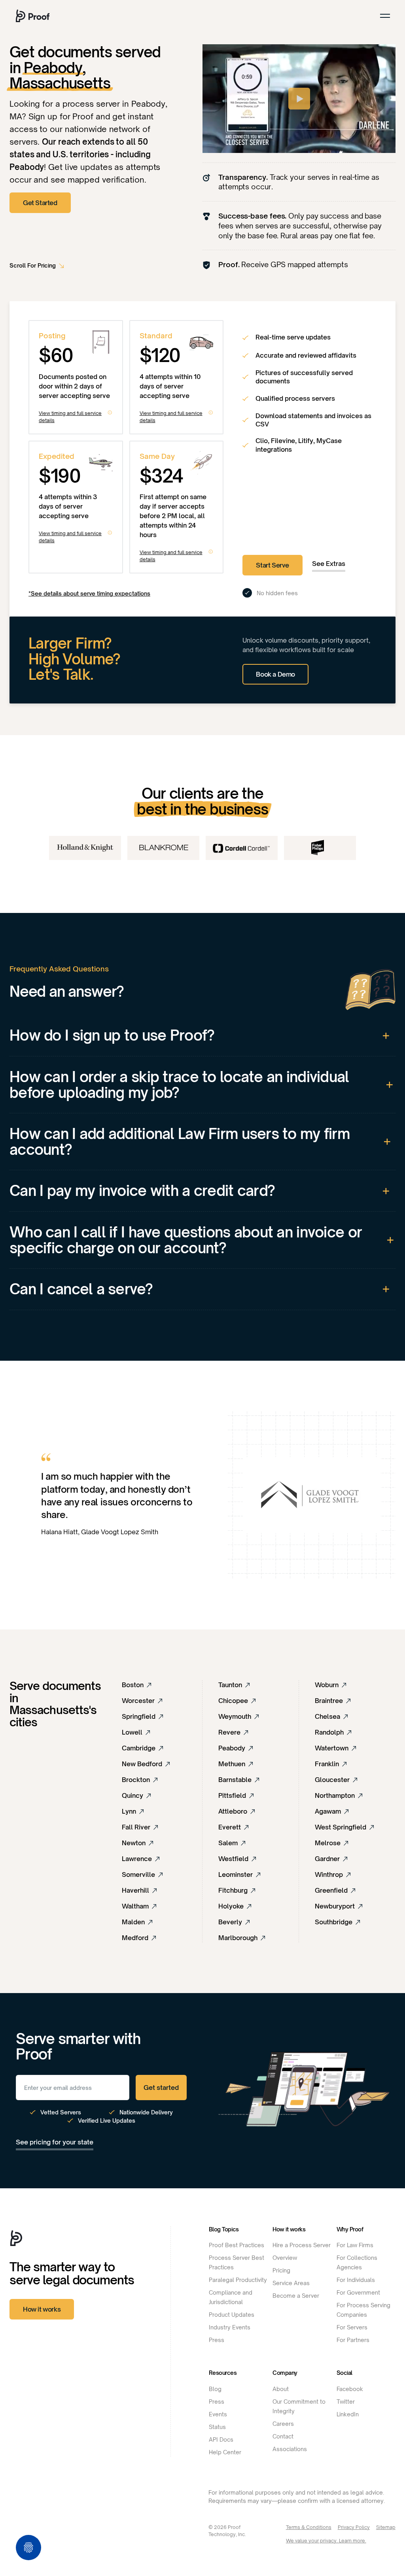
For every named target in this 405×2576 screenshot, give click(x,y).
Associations (290, 2449)
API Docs (221, 2439)
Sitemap (386, 2527)
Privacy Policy (354, 2527)
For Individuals (356, 2280)
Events (218, 2414)
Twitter (346, 2402)
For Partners (353, 2340)
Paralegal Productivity (238, 2280)
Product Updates (232, 2315)
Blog (215, 2389)
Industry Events (230, 2327)
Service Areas (291, 2283)
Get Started (40, 203)
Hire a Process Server (302, 2245)
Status (217, 2427)
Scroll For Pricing (33, 265)
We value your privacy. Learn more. (326, 2541)
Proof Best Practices (237, 2245)
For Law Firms (355, 2245)
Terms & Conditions (309, 2527)
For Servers (352, 2327)
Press (217, 2340)
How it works (42, 2309)
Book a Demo (275, 674)
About (281, 2389)
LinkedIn (348, 2414)
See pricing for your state (55, 2142)
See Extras (329, 564)
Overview (285, 2258)
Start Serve (273, 565)
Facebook (350, 2389)
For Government (358, 2292)
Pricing (281, 2270)
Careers (283, 2424)
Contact (283, 2436)
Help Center (225, 2452)
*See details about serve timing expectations (89, 593)
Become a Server (296, 2296)
